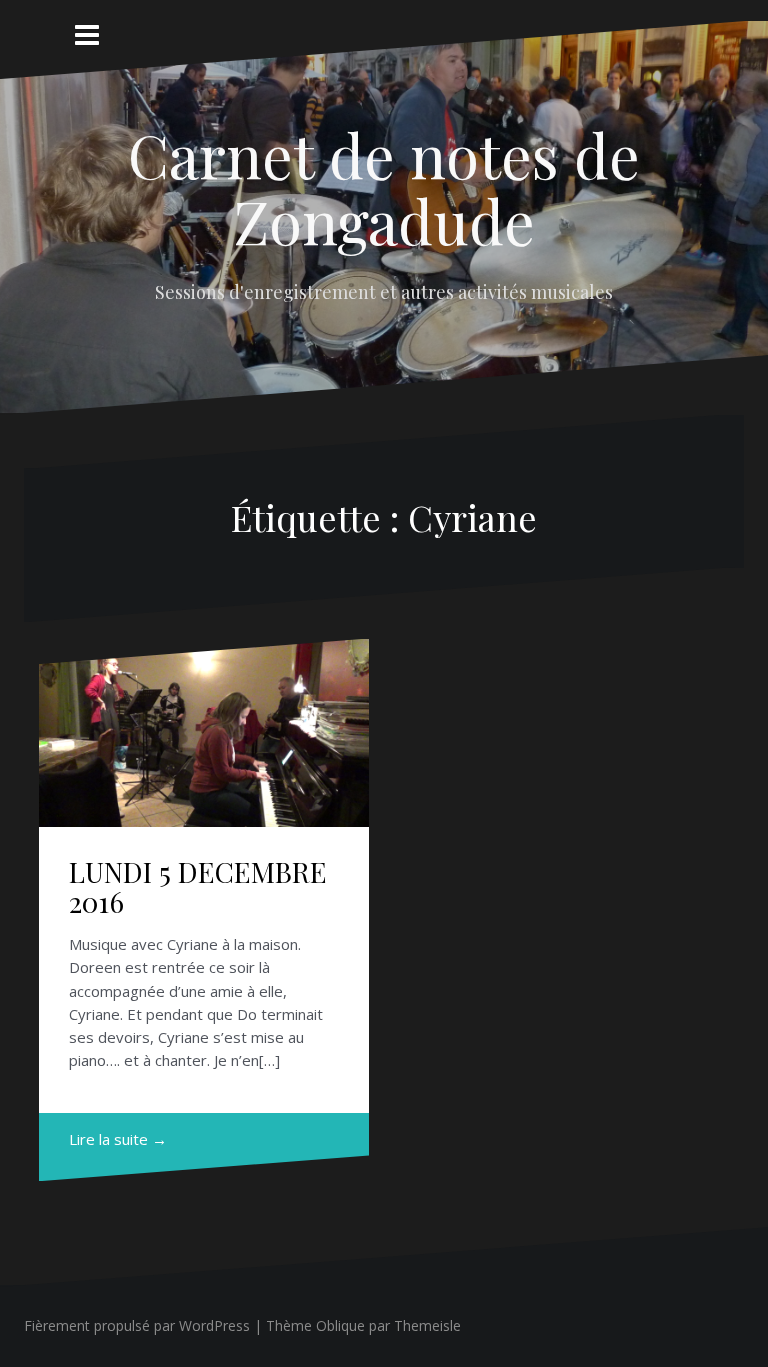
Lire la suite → (118, 1139)
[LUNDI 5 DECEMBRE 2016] (205, 743)
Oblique (340, 1325)
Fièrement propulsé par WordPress (137, 1325)
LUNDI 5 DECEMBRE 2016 (198, 887)
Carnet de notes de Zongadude (384, 187)
